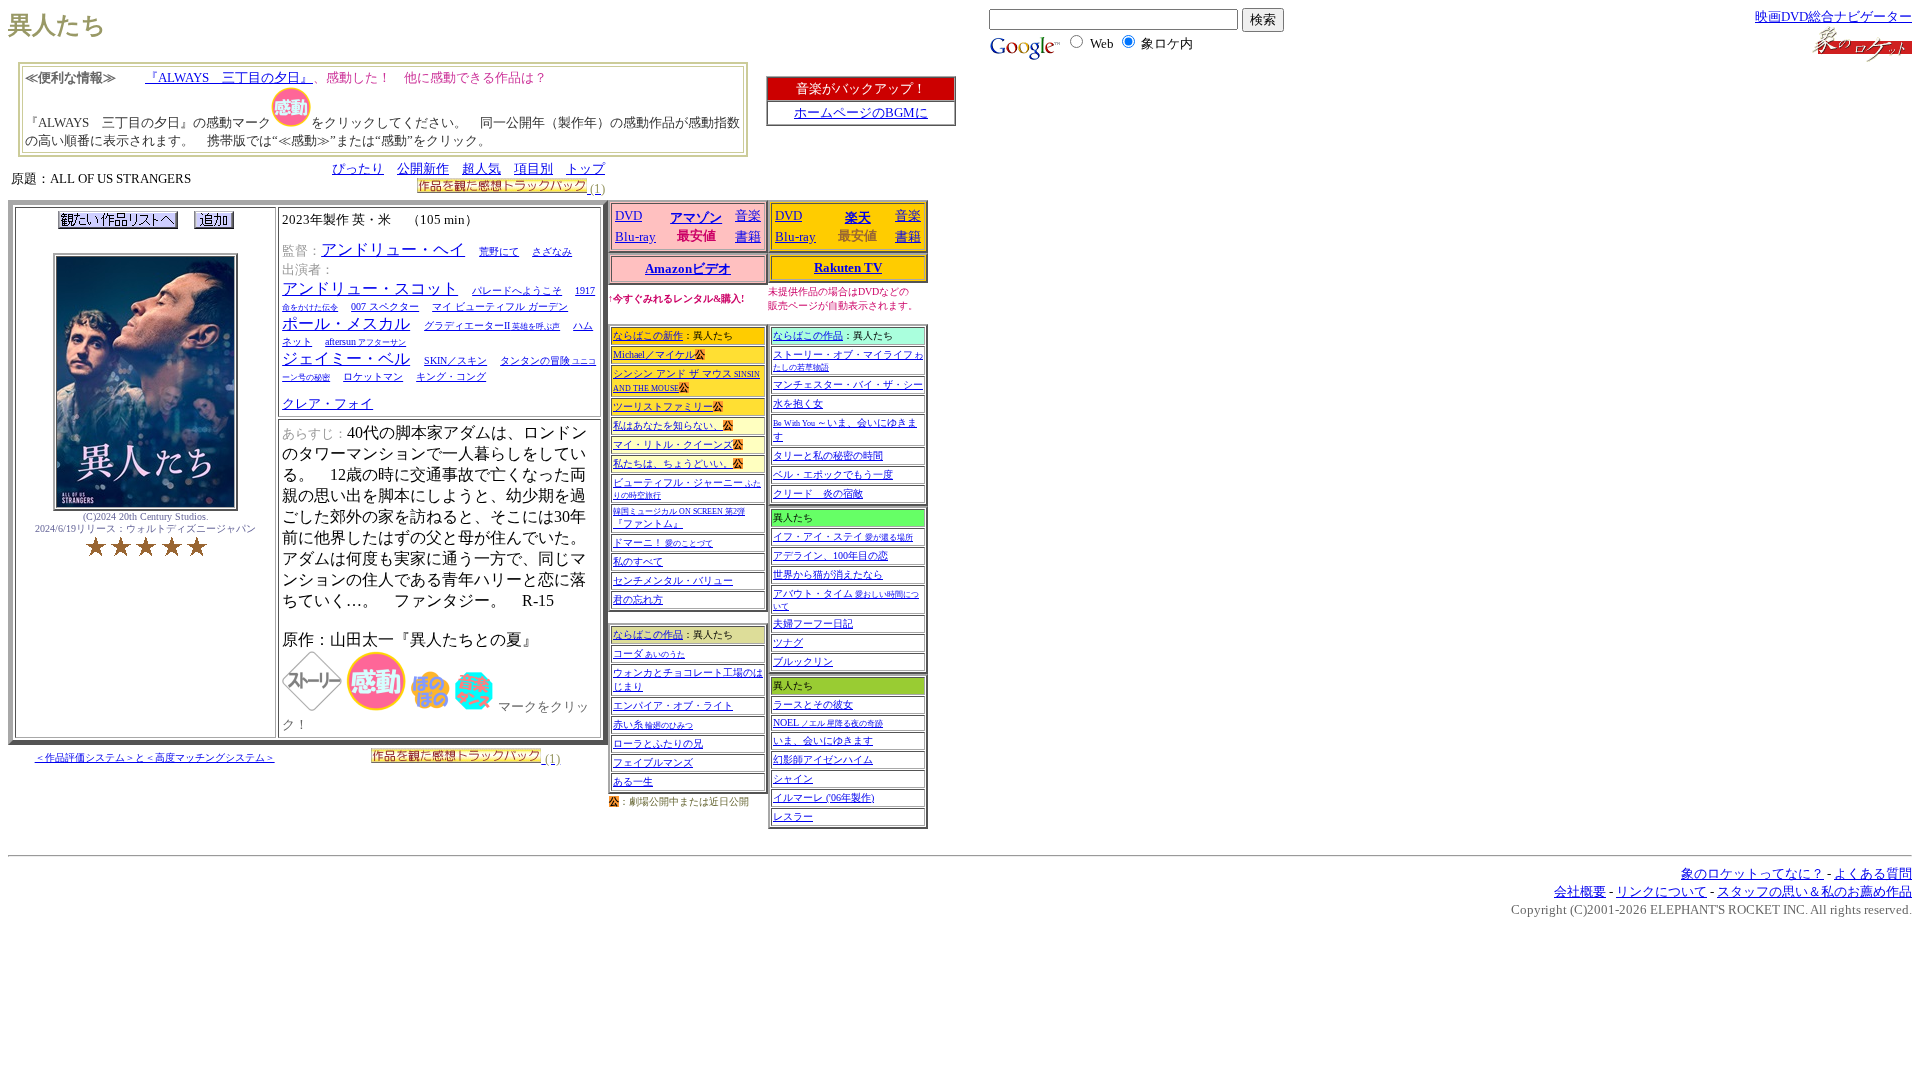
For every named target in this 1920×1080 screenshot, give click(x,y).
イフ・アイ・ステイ (843, 536)
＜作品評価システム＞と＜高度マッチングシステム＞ (155, 757)
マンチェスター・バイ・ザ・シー (848, 384)
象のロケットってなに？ (1752, 873)
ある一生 (633, 781)
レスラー (793, 816)
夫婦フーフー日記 (813, 623)
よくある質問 (1873, 873)
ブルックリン (803, 661)
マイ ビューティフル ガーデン (500, 306)
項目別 (533, 168)
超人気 (481, 168)
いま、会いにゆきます (823, 740)
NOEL (828, 722)
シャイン (793, 778)
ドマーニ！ (663, 542)
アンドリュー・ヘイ (393, 249)
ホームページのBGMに (861, 112)
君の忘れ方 (638, 599)
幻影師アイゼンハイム (823, 759)
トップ (585, 168)
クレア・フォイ (327, 403)
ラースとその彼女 (813, 704)
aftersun (365, 341)
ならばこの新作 (648, 335)
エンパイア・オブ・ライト (673, 705)
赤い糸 (653, 724)
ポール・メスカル (346, 323)
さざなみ (552, 251)
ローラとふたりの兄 (658, 743)
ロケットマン (373, 376)
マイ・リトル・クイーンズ (673, 444)
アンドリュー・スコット (370, 288)
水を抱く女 (798, 403)
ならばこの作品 (648, 634)
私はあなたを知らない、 (668, 425)
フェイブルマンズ (653, 762)
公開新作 (423, 168)
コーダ (649, 653)
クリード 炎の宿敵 (818, 493)
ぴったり (358, 168)
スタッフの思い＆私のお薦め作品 (1814, 891)
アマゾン (696, 217)
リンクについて (1661, 891)
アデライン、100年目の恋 (830, 555)
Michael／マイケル (654, 354)
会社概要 (1580, 891)
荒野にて (499, 251)
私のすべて (638, 561)
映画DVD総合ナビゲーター (1833, 16)
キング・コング (451, 376)
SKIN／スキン (455, 360)
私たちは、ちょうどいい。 (673, 463)
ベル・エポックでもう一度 (833, 474)
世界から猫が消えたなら (828, 574)
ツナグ (788, 642)
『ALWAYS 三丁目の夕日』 (229, 77)
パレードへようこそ (517, 290)
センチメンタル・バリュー (673, 580)
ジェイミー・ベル (346, 358)
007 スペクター (385, 306)
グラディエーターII (492, 325)
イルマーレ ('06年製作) (823, 797)
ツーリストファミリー (663, 406)
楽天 (858, 217)
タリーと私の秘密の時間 (828, 455)
